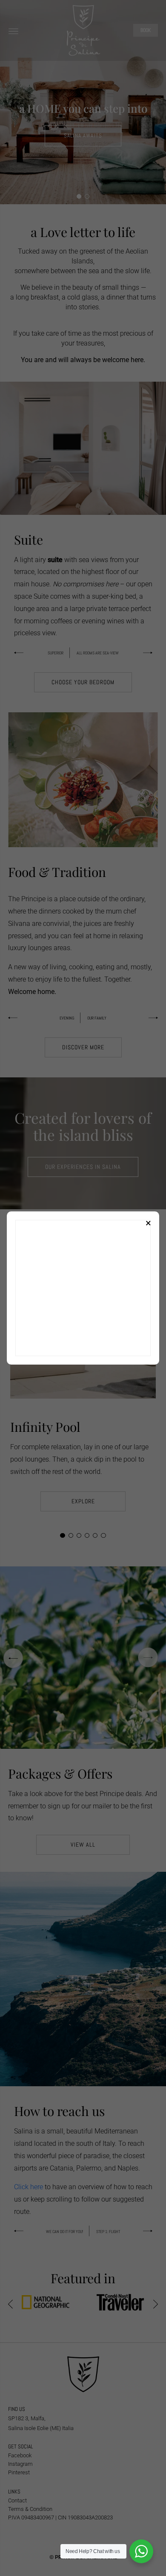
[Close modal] (148, 1222)
